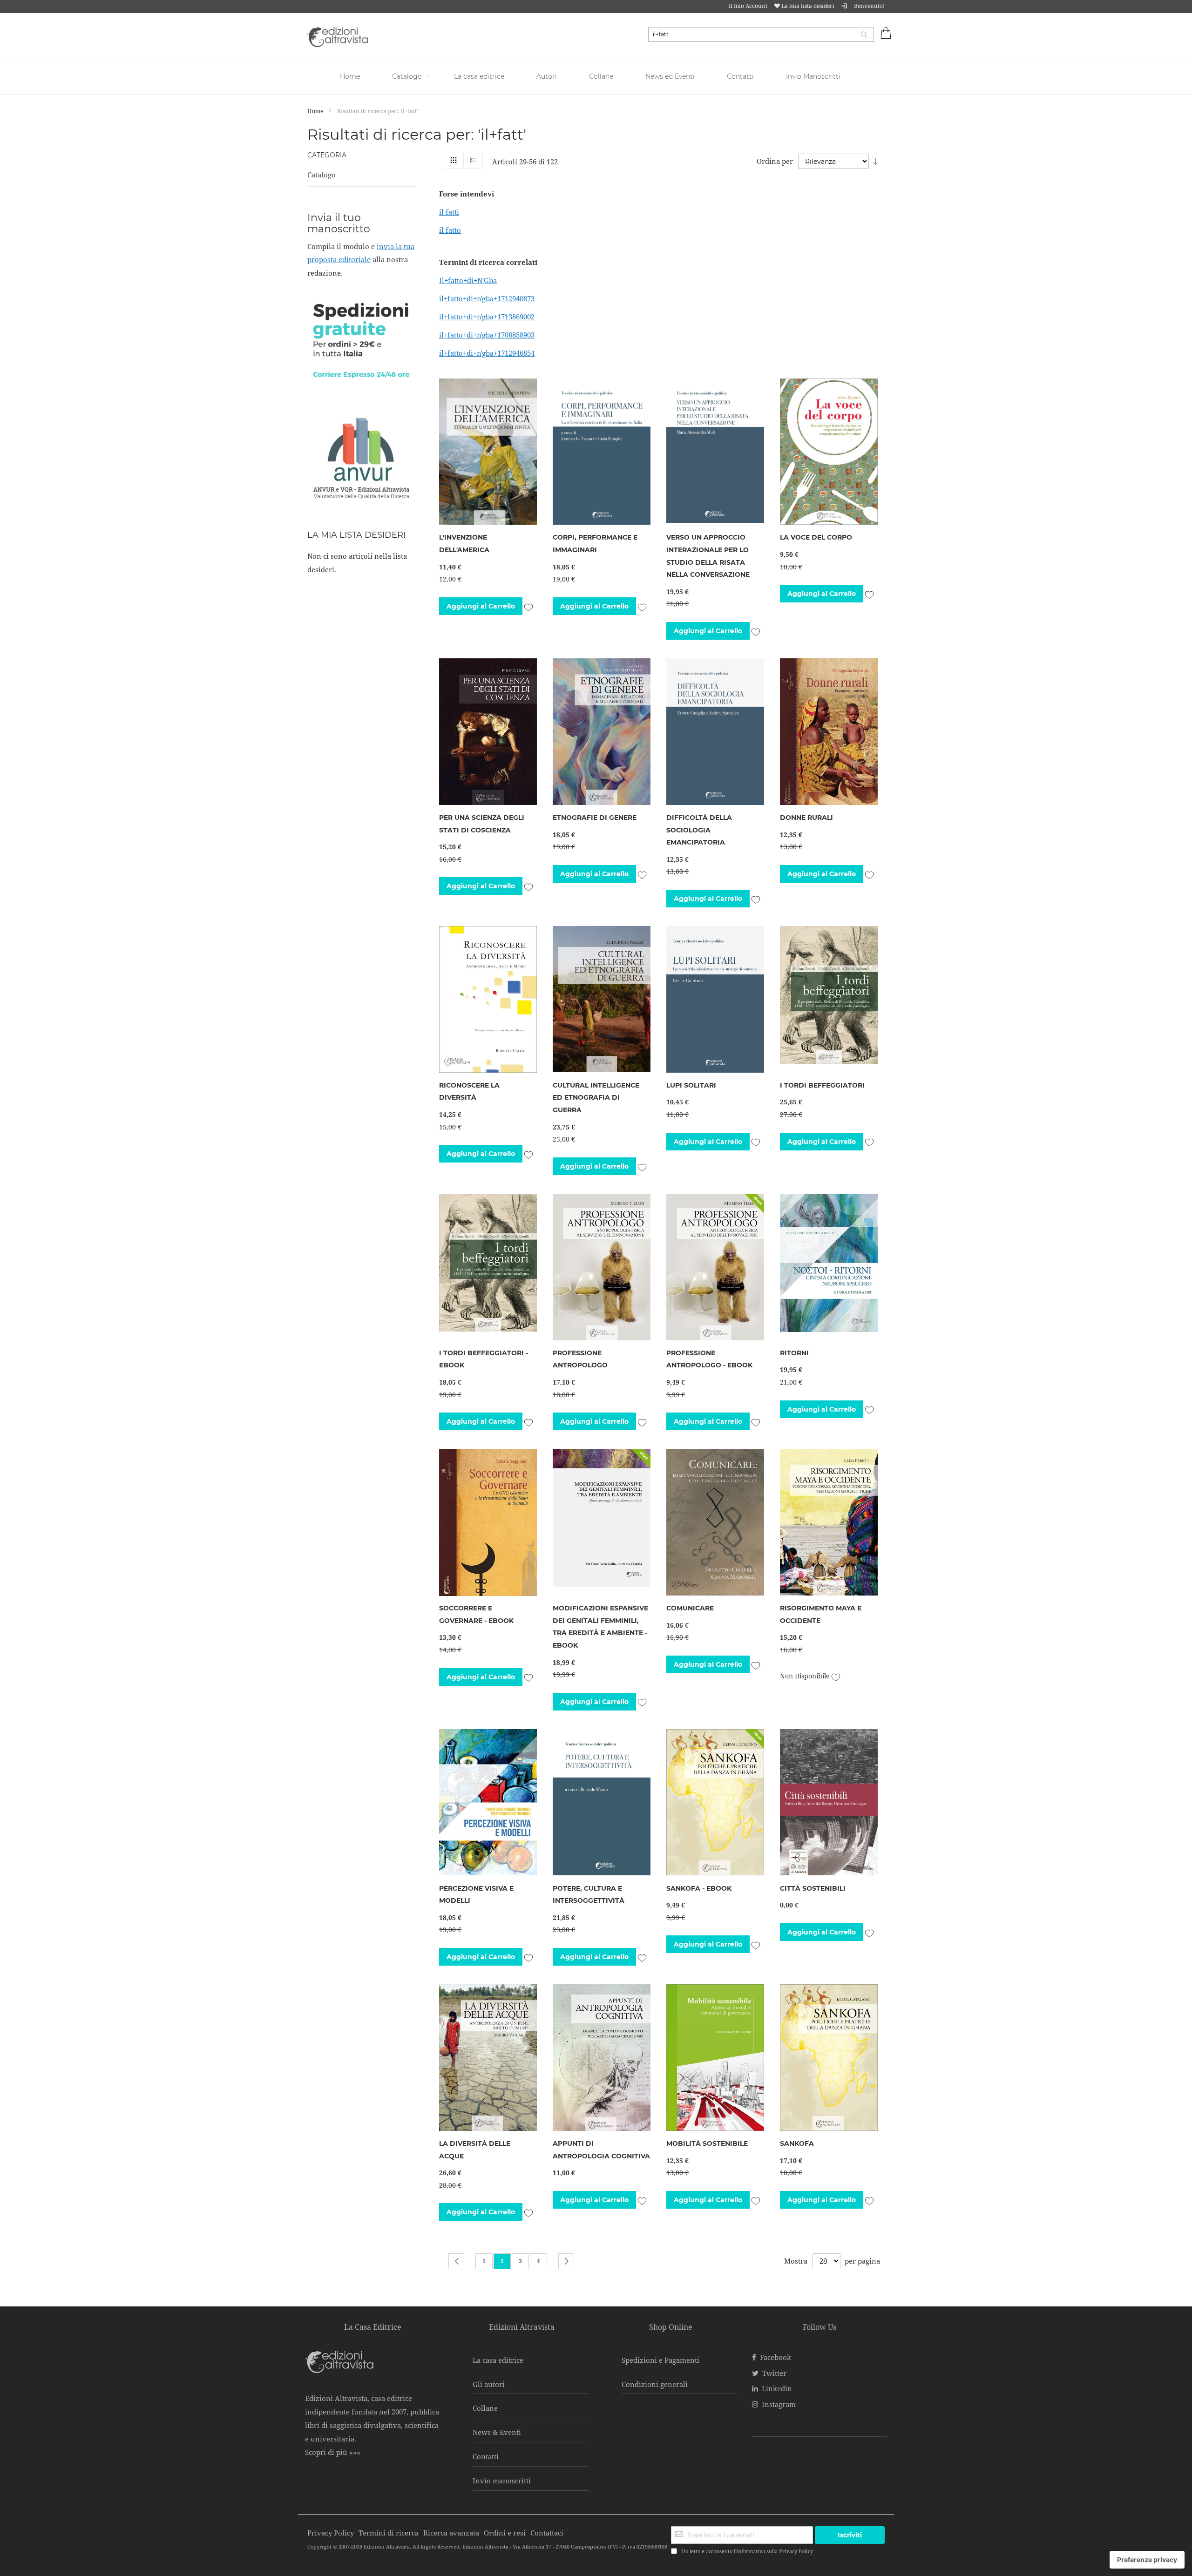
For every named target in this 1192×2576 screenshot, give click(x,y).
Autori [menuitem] (547, 76)
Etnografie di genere (595, 818)
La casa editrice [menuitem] (479, 76)
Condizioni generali (655, 2384)
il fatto (450, 230)
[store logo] (338, 37)
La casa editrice (498, 2360)
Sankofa (797, 2143)
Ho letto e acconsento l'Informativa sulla (747, 2551)
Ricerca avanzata (451, 2533)
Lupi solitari (691, 1085)
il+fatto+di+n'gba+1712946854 (487, 353)
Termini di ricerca (389, 2533)
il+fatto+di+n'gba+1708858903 (487, 335)
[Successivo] (566, 2261)
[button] (528, 606)
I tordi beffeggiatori (822, 1085)
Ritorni (794, 1353)
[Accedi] (844, 6)
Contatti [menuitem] (740, 76)
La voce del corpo (816, 537)
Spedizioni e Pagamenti (660, 2360)
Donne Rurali (806, 818)
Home (316, 111)
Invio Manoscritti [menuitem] (813, 76)
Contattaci (547, 2533)
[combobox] (761, 34)
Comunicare (690, 1608)
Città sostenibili (813, 1888)
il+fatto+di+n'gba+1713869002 (487, 317)
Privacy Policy (796, 2551)
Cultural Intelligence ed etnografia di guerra (596, 1098)
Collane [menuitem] (601, 76)
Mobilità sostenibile (707, 2143)
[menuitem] (351, 77)
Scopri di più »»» (333, 2452)
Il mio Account (748, 6)
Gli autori (489, 2384)
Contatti (486, 2456)
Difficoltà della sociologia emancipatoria (699, 830)
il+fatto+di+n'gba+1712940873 (487, 298)
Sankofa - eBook (699, 1888)
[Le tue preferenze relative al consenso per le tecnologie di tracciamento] (1147, 2560)
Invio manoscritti (502, 2481)
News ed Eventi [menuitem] (670, 76)
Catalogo (322, 175)
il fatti (449, 212)
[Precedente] (456, 2261)
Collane (485, 2408)
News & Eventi (497, 2432)
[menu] (596, 77)
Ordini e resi (505, 2533)
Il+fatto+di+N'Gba (468, 280)
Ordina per (775, 161)
